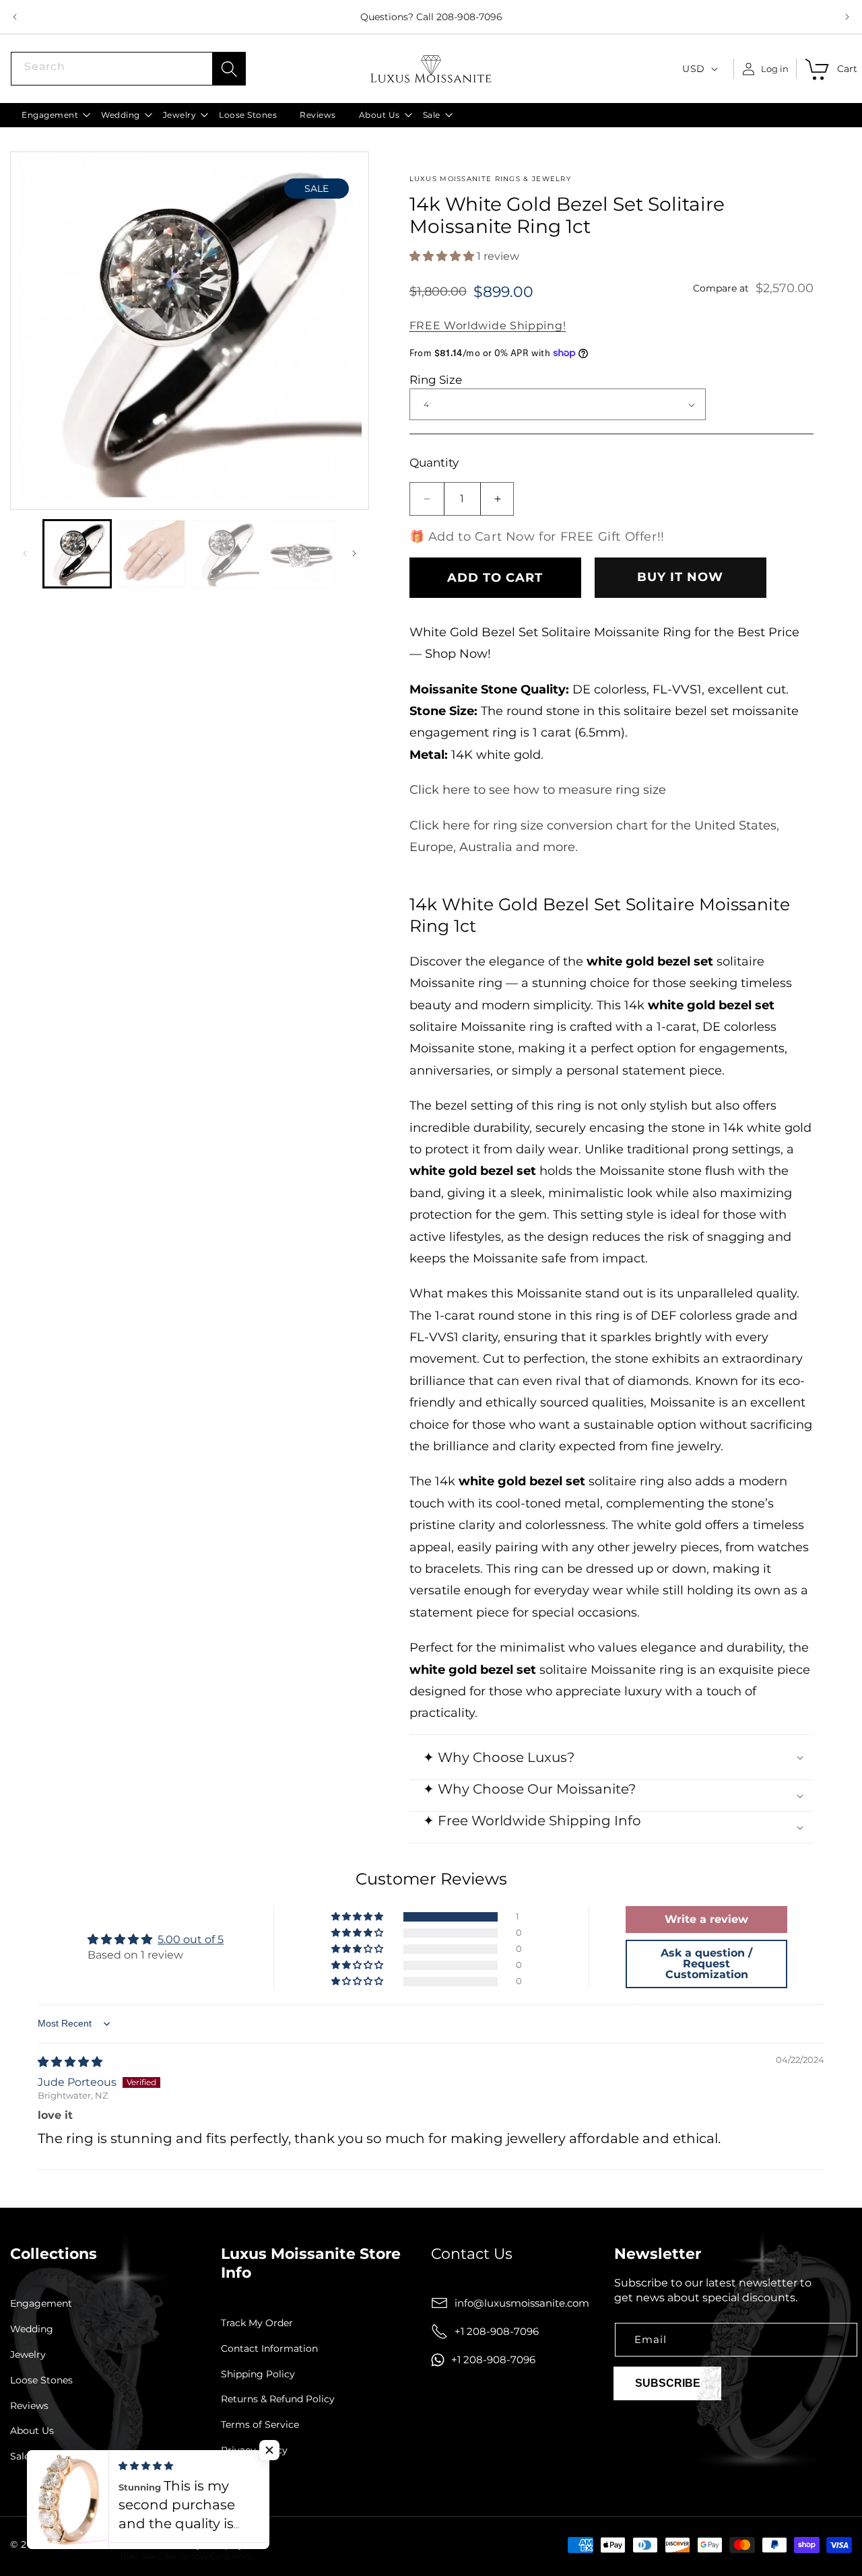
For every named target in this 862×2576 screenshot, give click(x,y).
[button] (50, 115)
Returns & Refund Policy (278, 2399)
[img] (70, 2062)
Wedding (32, 2329)
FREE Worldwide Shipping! (488, 326)
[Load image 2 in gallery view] (152, 554)
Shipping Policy (258, 2374)
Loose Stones (41, 2380)
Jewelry (28, 2355)
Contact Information (269, 2349)
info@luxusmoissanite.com (522, 2303)
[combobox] (128, 69)
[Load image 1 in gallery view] (77, 554)
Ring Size (436, 380)
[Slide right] (354, 553)
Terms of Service (260, 2425)
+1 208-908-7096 (497, 2331)
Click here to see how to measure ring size (538, 790)
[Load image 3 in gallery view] (226, 554)
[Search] (229, 69)
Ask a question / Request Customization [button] (706, 1964)
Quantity (434, 463)
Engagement (41, 2304)
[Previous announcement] (15, 17)
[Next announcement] (847, 17)
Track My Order (257, 2323)
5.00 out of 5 (191, 1939)
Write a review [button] (706, 1919)
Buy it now (680, 577)
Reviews (29, 2406)
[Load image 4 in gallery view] (301, 554)
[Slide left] (25, 553)
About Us (32, 2431)
